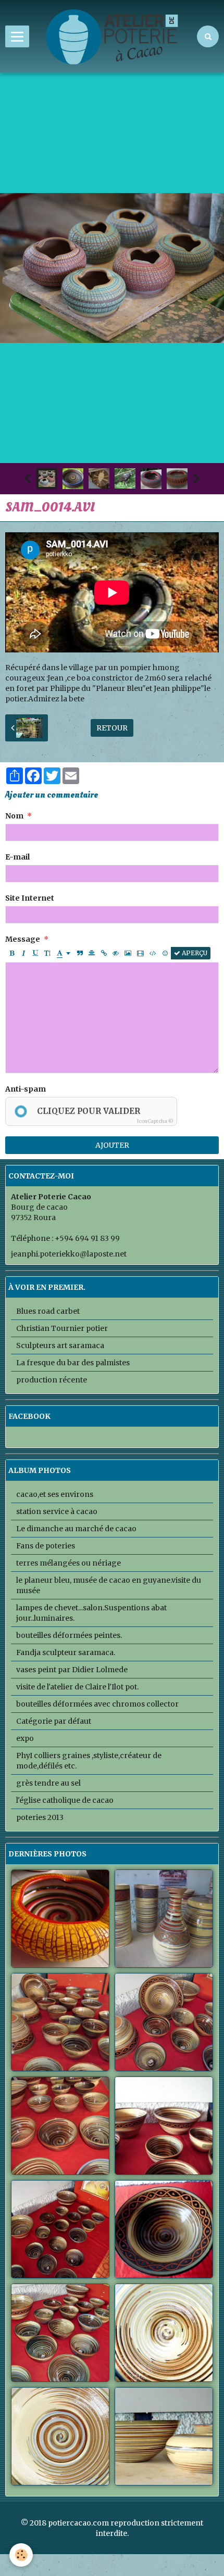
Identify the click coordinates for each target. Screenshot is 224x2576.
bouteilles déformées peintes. (69, 1635)
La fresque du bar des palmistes (73, 1363)
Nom (14, 816)
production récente (52, 1380)
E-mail (17, 857)
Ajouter (112, 1145)
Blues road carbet (48, 1311)
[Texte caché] (116, 953)
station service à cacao (57, 1511)
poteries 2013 (40, 1817)
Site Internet (30, 898)
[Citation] (80, 953)
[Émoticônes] (165, 953)
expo (25, 1738)
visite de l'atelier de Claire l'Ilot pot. (77, 1687)
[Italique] (23, 953)
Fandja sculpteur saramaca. (66, 1652)
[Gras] (11, 953)
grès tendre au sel (48, 1783)
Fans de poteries (46, 1546)
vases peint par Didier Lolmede (72, 1670)
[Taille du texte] (47, 953)
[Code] (153, 953)
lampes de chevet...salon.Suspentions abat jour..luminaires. (91, 1613)
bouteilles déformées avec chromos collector (97, 1704)
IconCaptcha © (155, 1121)
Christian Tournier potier (62, 1328)
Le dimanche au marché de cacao (76, 1529)
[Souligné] (35, 953)
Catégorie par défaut (54, 1721)
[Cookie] (21, 2555)
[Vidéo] (140, 953)
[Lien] (104, 953)
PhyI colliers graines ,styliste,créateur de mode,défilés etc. (89, 1761)
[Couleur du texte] (64, 953)
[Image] (128, 953)
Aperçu (194, 953)
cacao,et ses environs (55, 1494)
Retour (112, 728)
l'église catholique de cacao (65, 1800)
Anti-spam (26, 1089)
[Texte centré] (92, 953)
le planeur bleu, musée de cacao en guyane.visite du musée (109, 1585)
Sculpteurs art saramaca (60, 1345)
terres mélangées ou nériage (69, 1563)
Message (23, 939)
